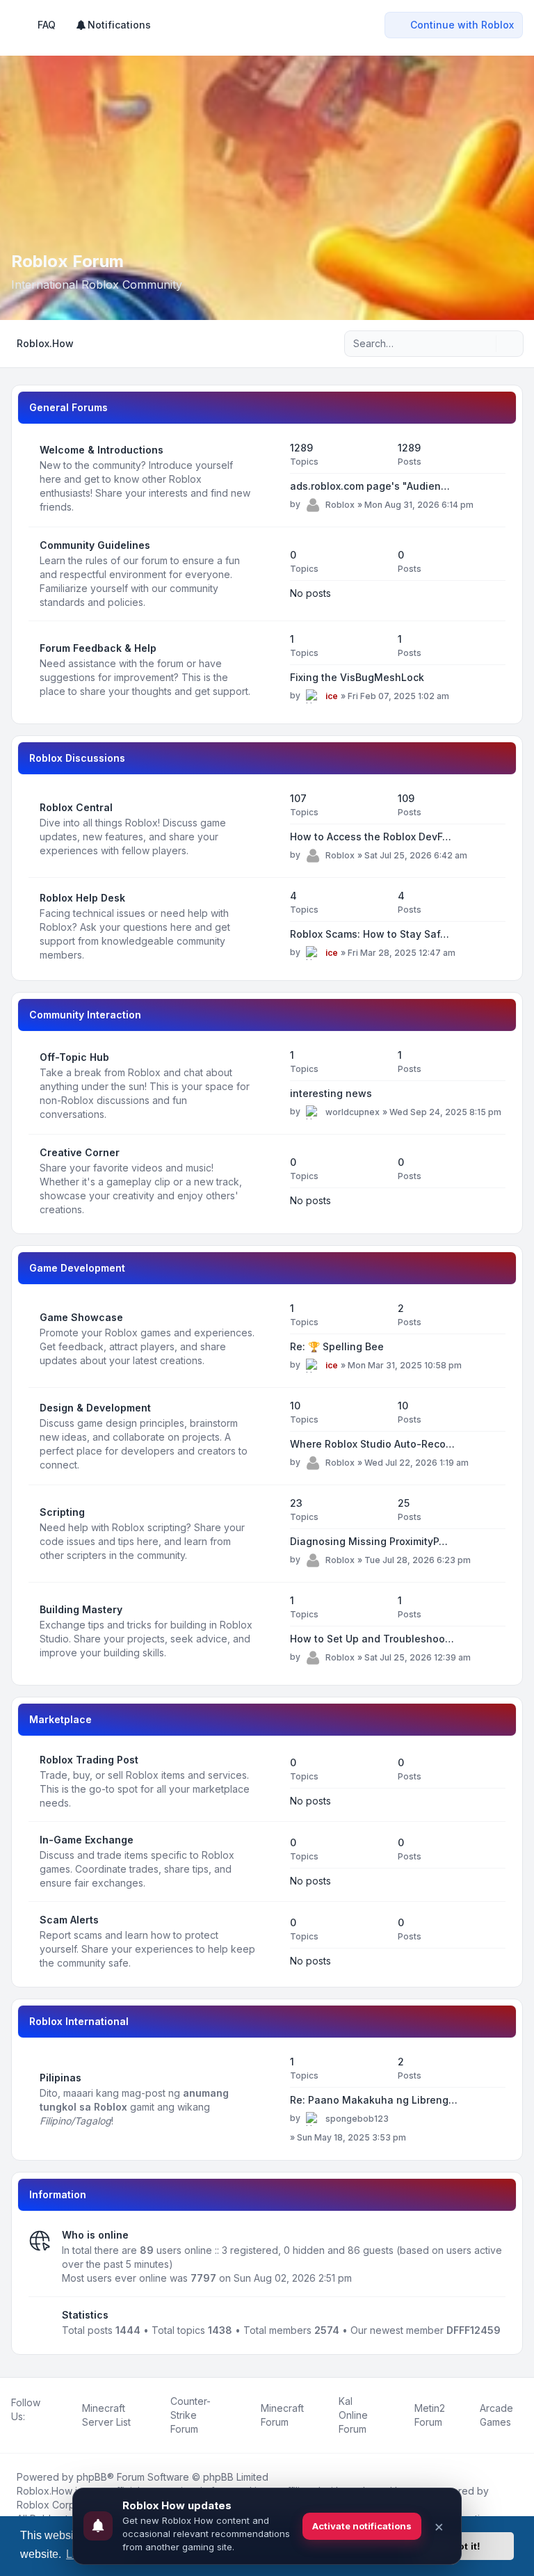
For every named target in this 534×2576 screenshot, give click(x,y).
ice (332, 696)
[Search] (484, 344)
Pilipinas (60, 2078)
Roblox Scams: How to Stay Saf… (370, 934)
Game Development (77, 1268)
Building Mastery (81, 1609)
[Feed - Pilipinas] (267, 2099)
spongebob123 (357, 2119)
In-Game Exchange (87, 1840)
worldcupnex (353, 1112)
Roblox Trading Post (89, 1760)
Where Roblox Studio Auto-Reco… (372, 1444)
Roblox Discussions (77, 758)
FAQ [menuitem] (47, 25)
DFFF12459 (474, 2330)
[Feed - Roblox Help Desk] (267, 927)
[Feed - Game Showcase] (267, 1339)
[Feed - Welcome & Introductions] (267, 479)
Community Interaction (85, 1015)
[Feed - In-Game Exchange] (267, 1862)
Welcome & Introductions (102, 450)
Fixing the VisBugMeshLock (357, 677)
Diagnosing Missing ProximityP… (369, 1541)
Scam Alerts (69, 1920)
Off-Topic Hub (74, 1057)
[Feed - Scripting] (267, 1534)
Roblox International (79, 2021)
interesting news (331, 1093)
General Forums (68, 407)
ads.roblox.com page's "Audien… (370, 486)
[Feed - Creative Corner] (267, 1181)
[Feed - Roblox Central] (267, 829)
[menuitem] (113, 25)
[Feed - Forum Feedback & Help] (267, 670)
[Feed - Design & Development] (267, 1437)
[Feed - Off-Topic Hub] (267, 1086)
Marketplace (60, 1719)
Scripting (62, 1512)
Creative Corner (80, 1152)
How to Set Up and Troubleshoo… (372, 1639)
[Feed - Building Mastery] (267, 1631)
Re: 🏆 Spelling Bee (337, 1346)
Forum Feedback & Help (98, 648)
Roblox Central (76, 807)
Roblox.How (44, 2491)
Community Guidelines (95, 545)
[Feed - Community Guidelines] (267, 574)
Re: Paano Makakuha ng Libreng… (374, 2100)
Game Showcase (81, 1317)
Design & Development (95, 1408)
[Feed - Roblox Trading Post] (267, 1782)
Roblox (340, 505)
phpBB (92, 2477)
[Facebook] (14, 2432)
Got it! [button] (466, 2546)
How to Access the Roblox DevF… (371, 837)
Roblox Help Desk (82, 898)
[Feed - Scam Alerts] (267, 1942)
